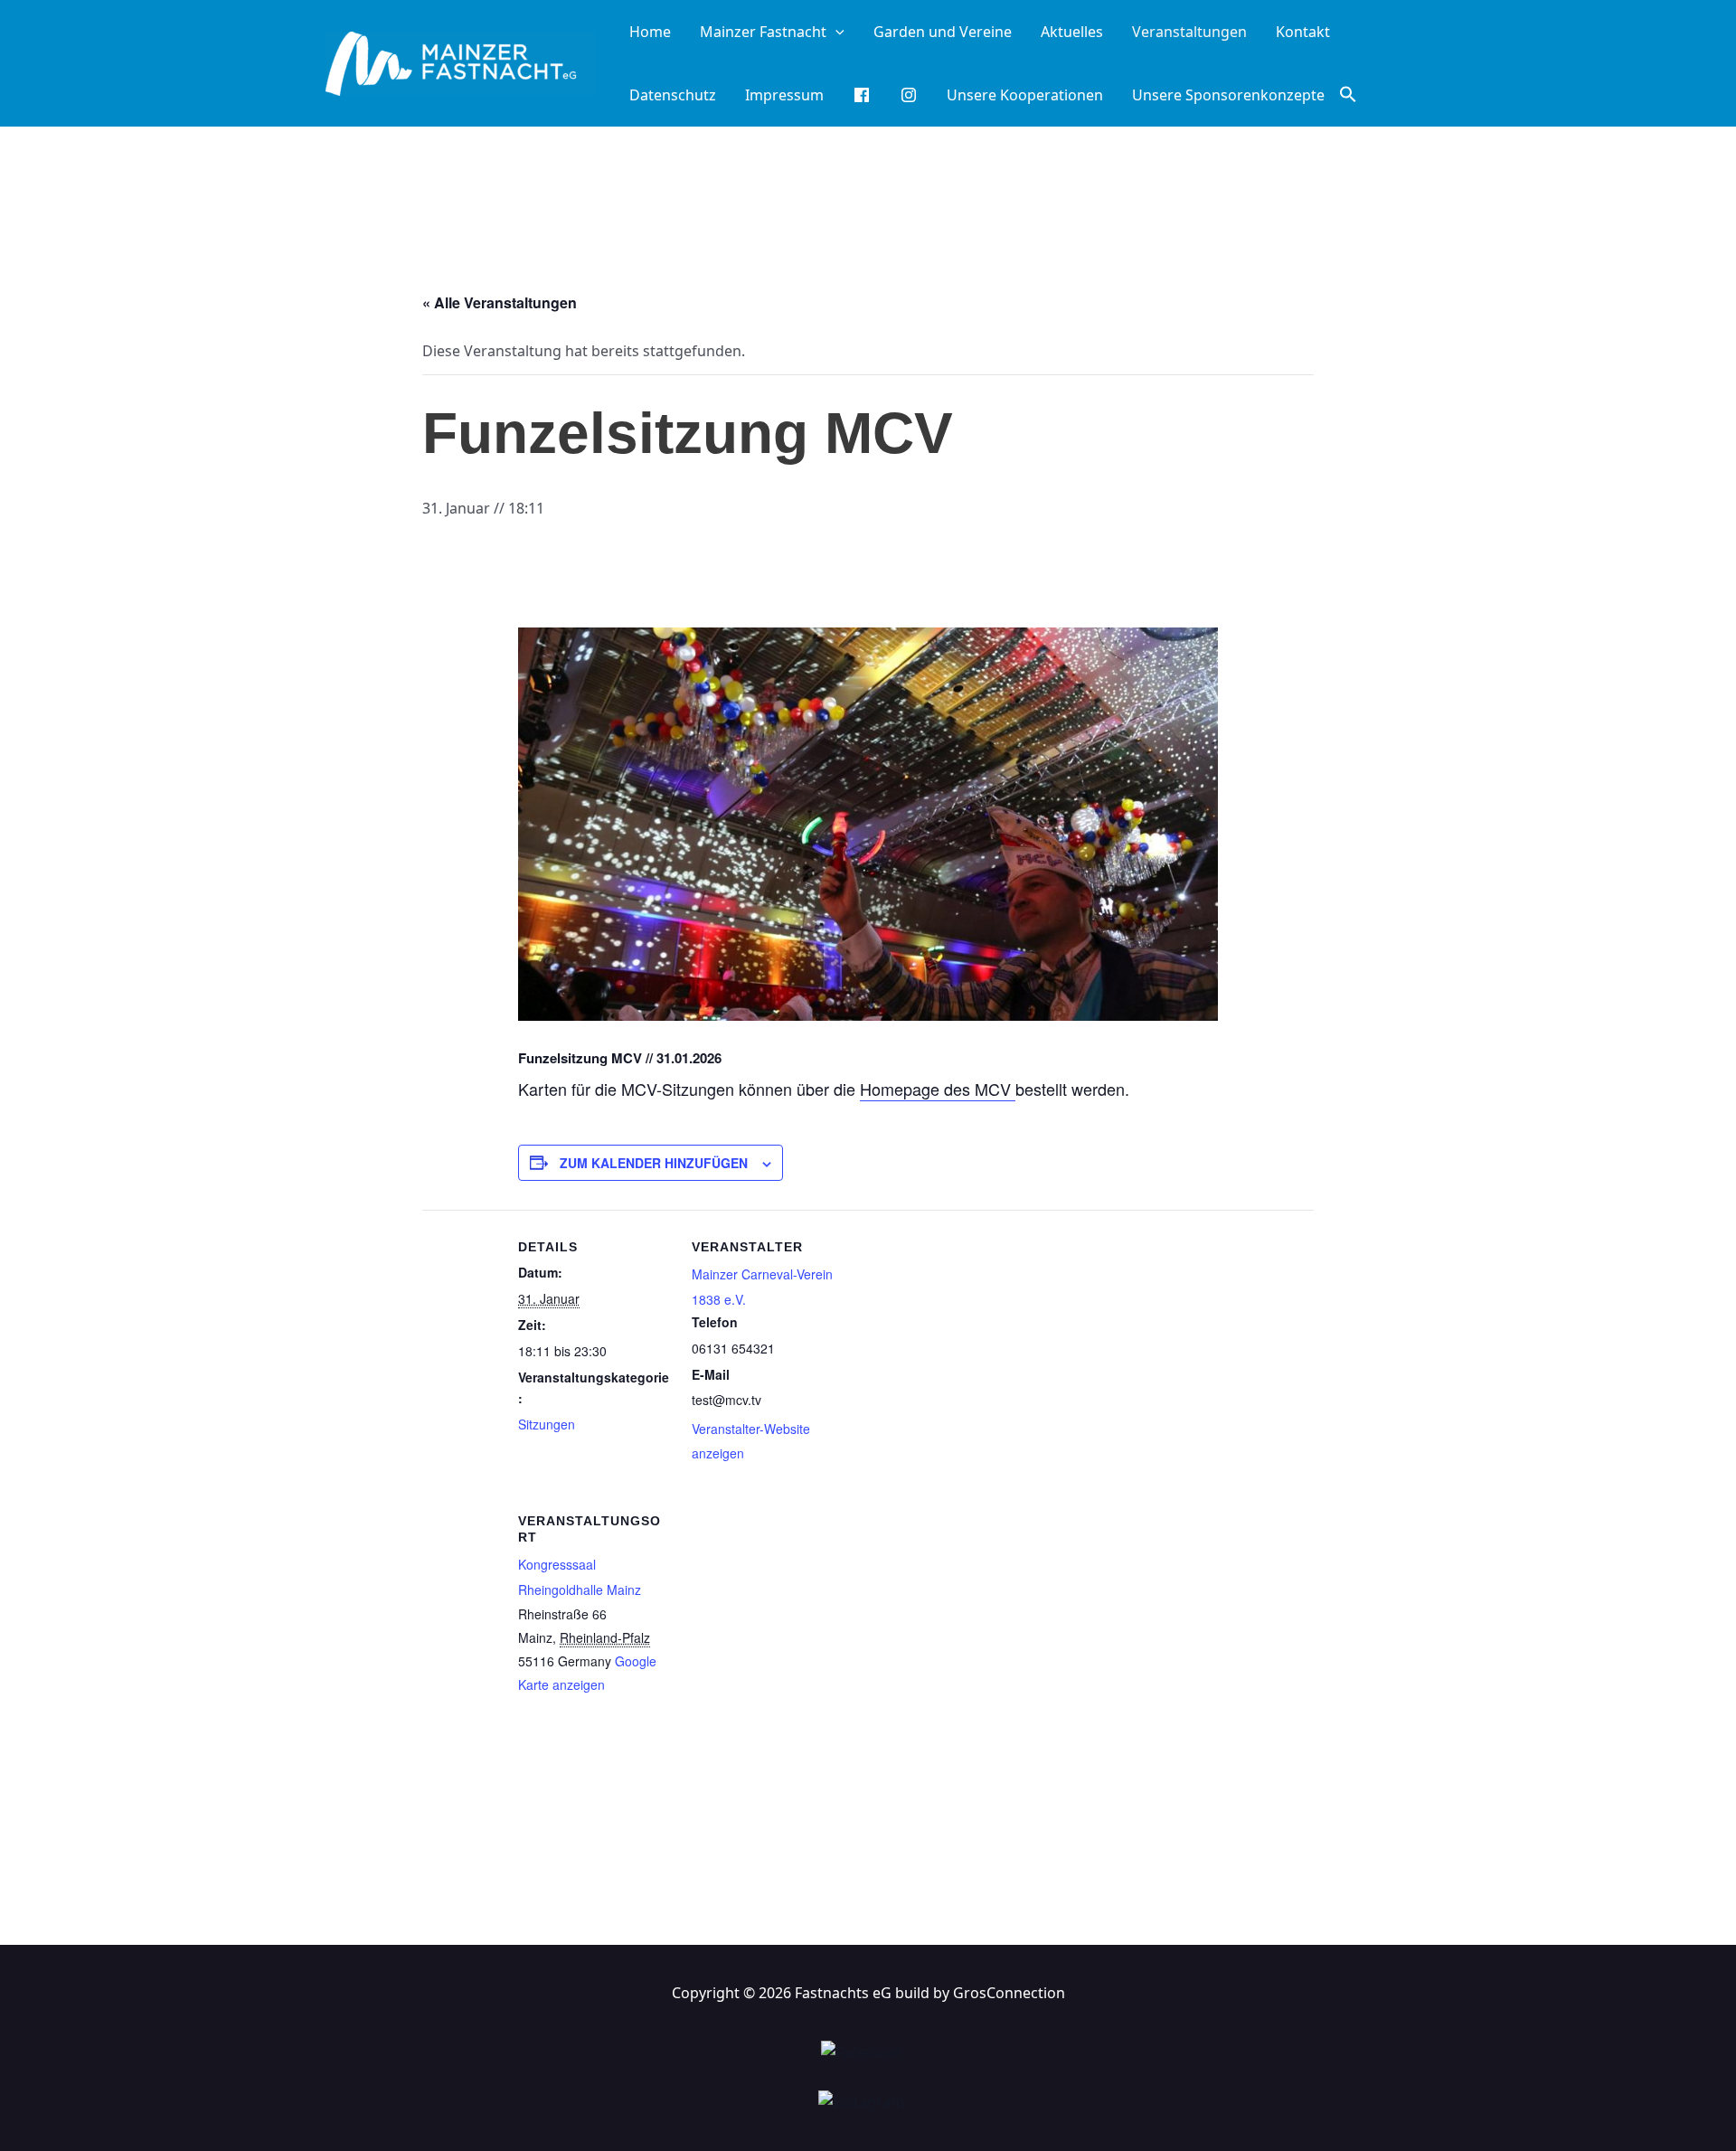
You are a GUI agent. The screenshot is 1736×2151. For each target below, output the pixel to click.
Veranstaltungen (1189, 32)
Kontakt (1303, 32)
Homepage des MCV (938, 1089)
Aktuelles (1072, 32)
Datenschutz (673, 95)
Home (650, 32)
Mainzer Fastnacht (763, 32)
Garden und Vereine (943, 32)
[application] (835, 32)
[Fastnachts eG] (461, 61)
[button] (1348, 95)
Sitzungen (547, 1424)
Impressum (784, 95)
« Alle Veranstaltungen (500, 302)
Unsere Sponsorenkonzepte (1228, 95)
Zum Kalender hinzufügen (654, 1163)
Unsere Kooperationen (1025, 95)
